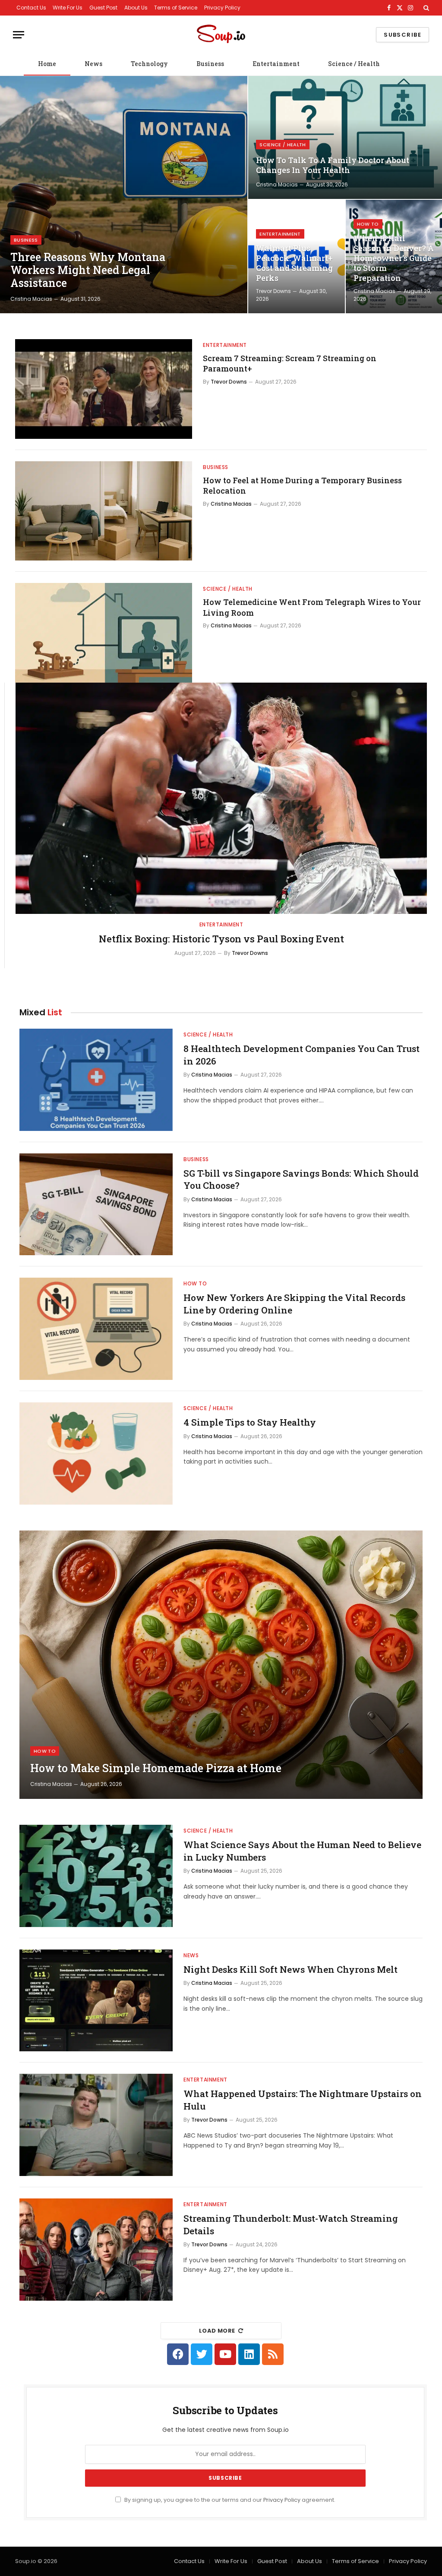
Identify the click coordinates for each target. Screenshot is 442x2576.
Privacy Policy (222, 8)
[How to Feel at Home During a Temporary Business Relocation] (104, 511)
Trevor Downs (273, 291)
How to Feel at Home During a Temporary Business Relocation (302, 485)
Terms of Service (176, 8)
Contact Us (31, 8)
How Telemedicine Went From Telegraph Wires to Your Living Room (312, 607)
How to (368, 224)
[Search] (425, 8)
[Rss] (273, 2354)
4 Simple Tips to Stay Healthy (250, 1422)
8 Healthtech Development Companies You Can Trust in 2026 (302, 1055)
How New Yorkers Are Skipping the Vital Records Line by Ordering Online (294, 1304)
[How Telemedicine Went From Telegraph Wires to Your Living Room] (104, 633)
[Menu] (19, 35)
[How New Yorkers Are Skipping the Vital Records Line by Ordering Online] (96, 1329)
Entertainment (276, 64)
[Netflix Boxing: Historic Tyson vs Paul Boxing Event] (221, 798)
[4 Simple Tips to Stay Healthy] (96, 1453)
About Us (136, 8)
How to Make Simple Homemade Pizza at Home (156, 1768)
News (93, 64)
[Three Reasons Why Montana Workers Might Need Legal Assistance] (124, 195)
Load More (217, 2331)
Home (47, 64)
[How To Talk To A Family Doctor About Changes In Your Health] (345, 137)
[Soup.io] (221, 35)
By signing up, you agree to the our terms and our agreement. (229, 2500)
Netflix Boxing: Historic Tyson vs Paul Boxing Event (221, 939)
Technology (149, 64)
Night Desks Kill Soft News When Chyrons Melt (290, 1969)
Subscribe (403, 35)
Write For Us (68, 8)
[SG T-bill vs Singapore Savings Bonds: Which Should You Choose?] (96, 1205)
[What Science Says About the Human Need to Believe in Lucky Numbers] (96, 1876)
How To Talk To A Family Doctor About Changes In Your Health (333, 165)
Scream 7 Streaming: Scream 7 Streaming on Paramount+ (290, 363)
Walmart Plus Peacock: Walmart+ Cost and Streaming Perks (294, 263)
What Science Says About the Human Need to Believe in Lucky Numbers (302, 1851)
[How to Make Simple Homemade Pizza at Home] (221, 1665)
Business (210, 64)
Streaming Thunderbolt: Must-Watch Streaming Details (291, 2225)
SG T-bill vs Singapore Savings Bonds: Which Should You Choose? (301, 1179)
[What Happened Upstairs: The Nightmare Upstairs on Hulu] (96, 2125)
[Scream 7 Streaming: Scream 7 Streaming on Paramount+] (104, 389)
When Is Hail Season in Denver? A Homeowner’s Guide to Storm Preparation (394, 258)
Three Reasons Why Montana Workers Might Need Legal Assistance (88, 270)
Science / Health (354, 64)
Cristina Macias (31, 299)
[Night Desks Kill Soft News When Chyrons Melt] (96, 2001)
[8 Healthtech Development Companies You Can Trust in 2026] (96, 1080)
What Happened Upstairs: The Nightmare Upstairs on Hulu (303, 2100)
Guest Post (103, 8)
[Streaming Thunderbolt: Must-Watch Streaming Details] (96, 2250)
